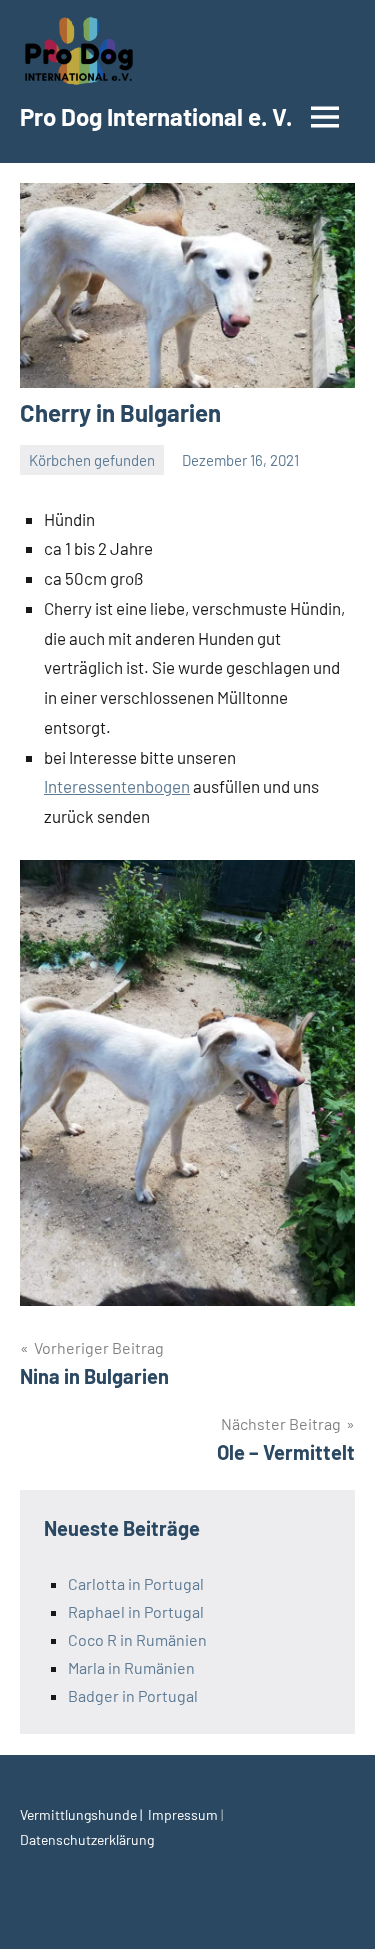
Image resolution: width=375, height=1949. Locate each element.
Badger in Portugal (133, 1695)
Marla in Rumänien (131, 1667)
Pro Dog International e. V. (156, 116)
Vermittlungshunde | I (86, 1814)
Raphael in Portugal (136, 1611)
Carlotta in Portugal (136, 1583)
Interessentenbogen (117, 786)
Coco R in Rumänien (137, 1639)
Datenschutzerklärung (87, 1839)
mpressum (186, 1814)
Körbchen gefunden (92, 460)
